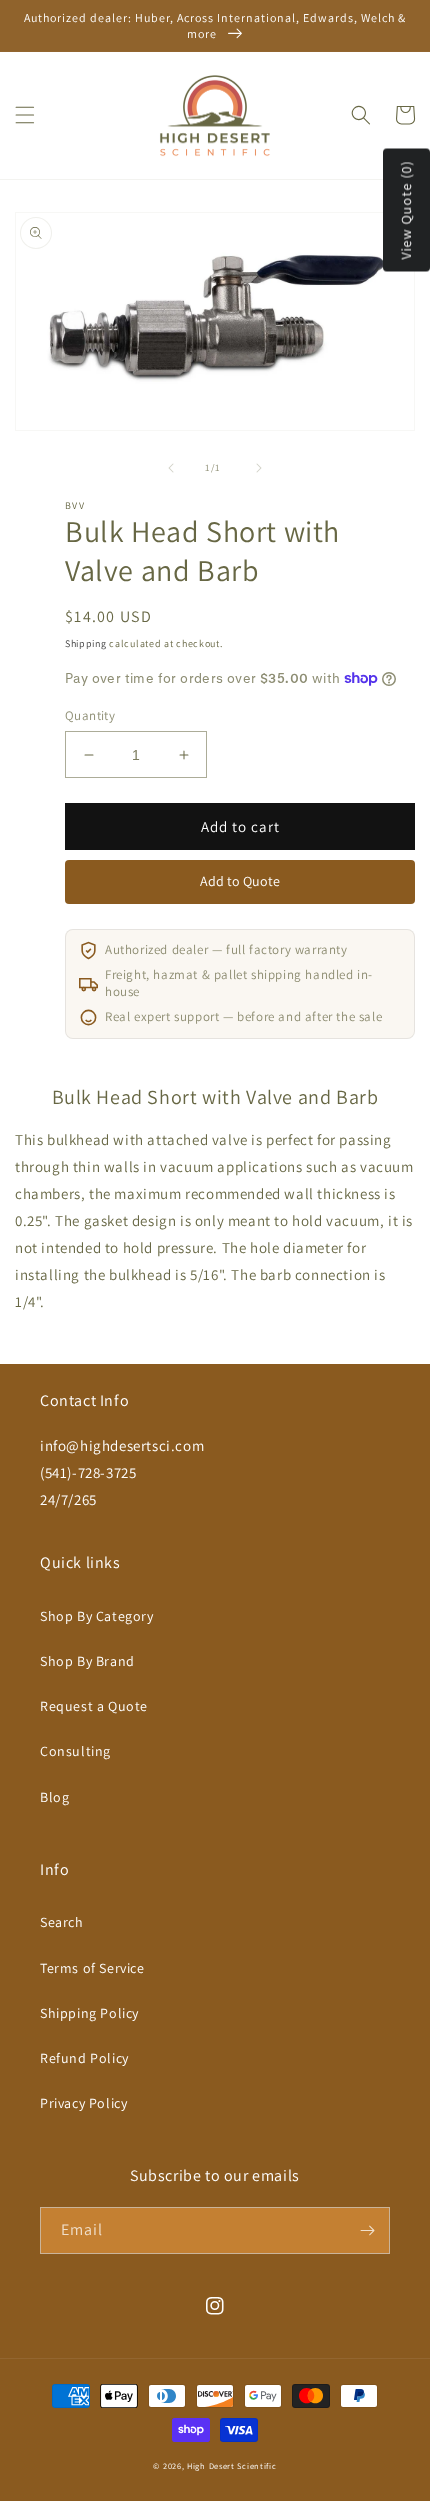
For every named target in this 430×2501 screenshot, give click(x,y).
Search (62, 1922)
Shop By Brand (87, 1661)
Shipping (86, 643)
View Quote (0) (406, 210)
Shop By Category (97, 1616)
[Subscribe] (367, 2230)
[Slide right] (259, 468)
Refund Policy (84, 2058)
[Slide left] (171, 468)
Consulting (75, 1751)
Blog (54, 1797)
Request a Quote (94, 1706)
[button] (25, 115)
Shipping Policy (89, 2013)
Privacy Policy (83, 2103)
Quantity (90, 715)
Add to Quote (240, 881)
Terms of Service (92, 1968)
